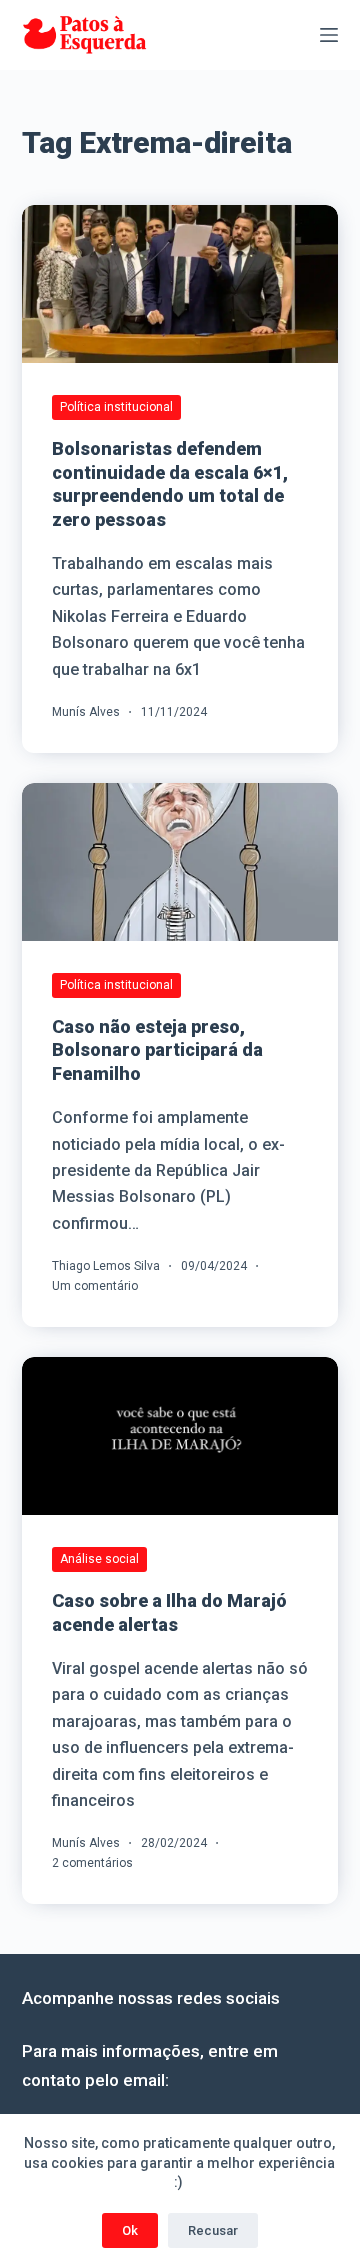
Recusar (213, 2230)
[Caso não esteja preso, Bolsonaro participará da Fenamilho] (180, 862)
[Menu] (329, 35)
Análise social (99, 1559)
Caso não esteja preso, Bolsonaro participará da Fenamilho (157, 1050)
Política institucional (116, 407)
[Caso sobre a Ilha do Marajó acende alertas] (180, 1436)
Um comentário (95, 1286)
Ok (130, 2230)
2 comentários (92, 1863)
